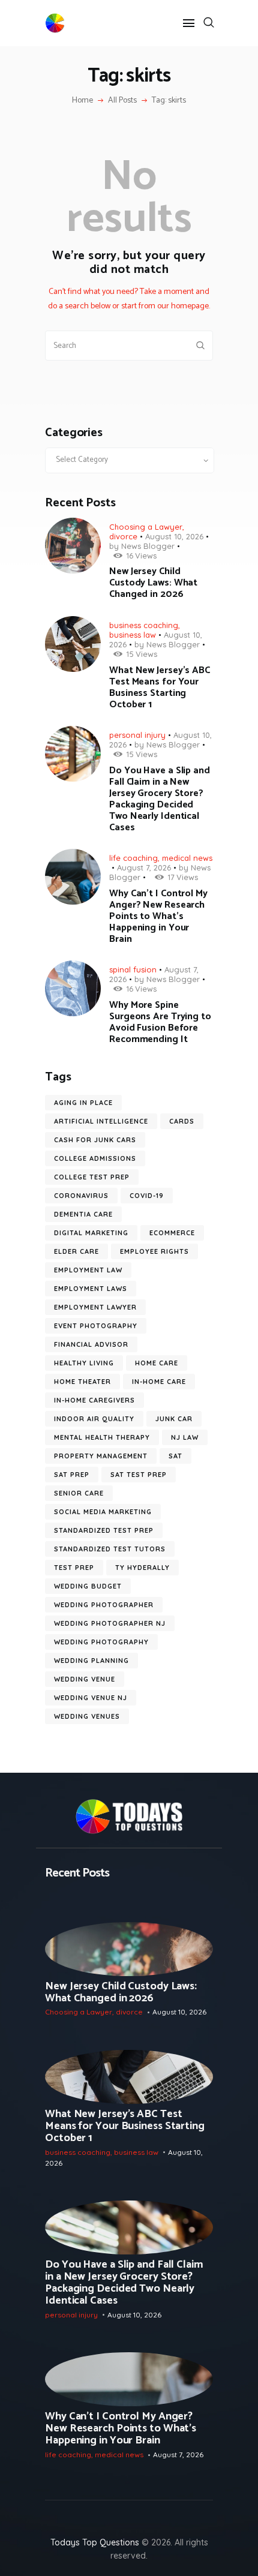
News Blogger (148, 546)
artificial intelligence (101, 1121)
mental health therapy (102, 1437)
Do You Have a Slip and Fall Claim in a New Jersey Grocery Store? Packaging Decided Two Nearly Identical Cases (160, 799)
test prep (74, 1568)
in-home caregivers (94, 1400)
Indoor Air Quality (94, 1419)
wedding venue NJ (91, 1698)
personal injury (137, 735)
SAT (175, 1456)
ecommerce (172, 1233)
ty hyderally (142, 1568)
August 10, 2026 (174, 536)
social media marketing (103, 1512)
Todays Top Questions (95, 2542)
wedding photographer (104, 1605)
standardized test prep (104, 1530)
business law (133, 635)
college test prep (92, 1177)
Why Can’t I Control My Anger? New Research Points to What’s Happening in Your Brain (158, 916)
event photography (96, 1326)
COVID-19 (147, 1196)
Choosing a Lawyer (146, 527)
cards (182, 1121)
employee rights (154, 1251)
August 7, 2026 (144, 867)
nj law (185, 1437)
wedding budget (88, 1586)
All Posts (122, 100)
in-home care (159, 1382)
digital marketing (91, 1233)
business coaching (144, 625)
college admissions (95, 1158)
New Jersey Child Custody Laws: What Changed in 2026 (153, 583)
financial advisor (91, 1344)
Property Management (101, 1456)
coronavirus (81, 1196)
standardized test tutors (110, 1549)
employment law (88, 1270)
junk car (174, 1419)
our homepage (183, 306)
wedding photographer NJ (110, 1623)
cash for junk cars (95, 1140)
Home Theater (82, 1382)
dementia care (83, 1214)
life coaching (133, 858)
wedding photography (101, 1642)
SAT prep (72, 1475)
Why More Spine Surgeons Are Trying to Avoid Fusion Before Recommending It (160, 1022)
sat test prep (139, 1475)
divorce (123, 536)
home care (157, 1363)
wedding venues (87, 1716)
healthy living (84, 1363)
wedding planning (91, 1661)
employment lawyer (95, 1307)
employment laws (91, 1289)
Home (82, 101)
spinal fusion (133, 969)
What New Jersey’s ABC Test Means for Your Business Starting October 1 (160, 687)
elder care (76, 1251)
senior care (79, 1493)
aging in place (83, 1103)
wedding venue (85, 1679)
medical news (187, 858)
